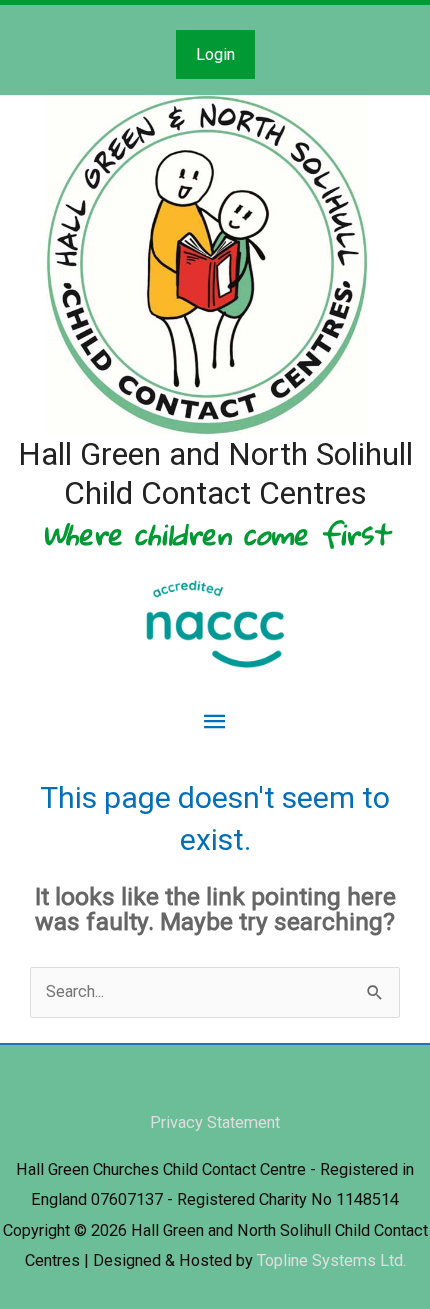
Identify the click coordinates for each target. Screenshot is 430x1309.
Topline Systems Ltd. (331, 1260)
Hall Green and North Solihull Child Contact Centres (215, 473)
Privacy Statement (215, 1122)
